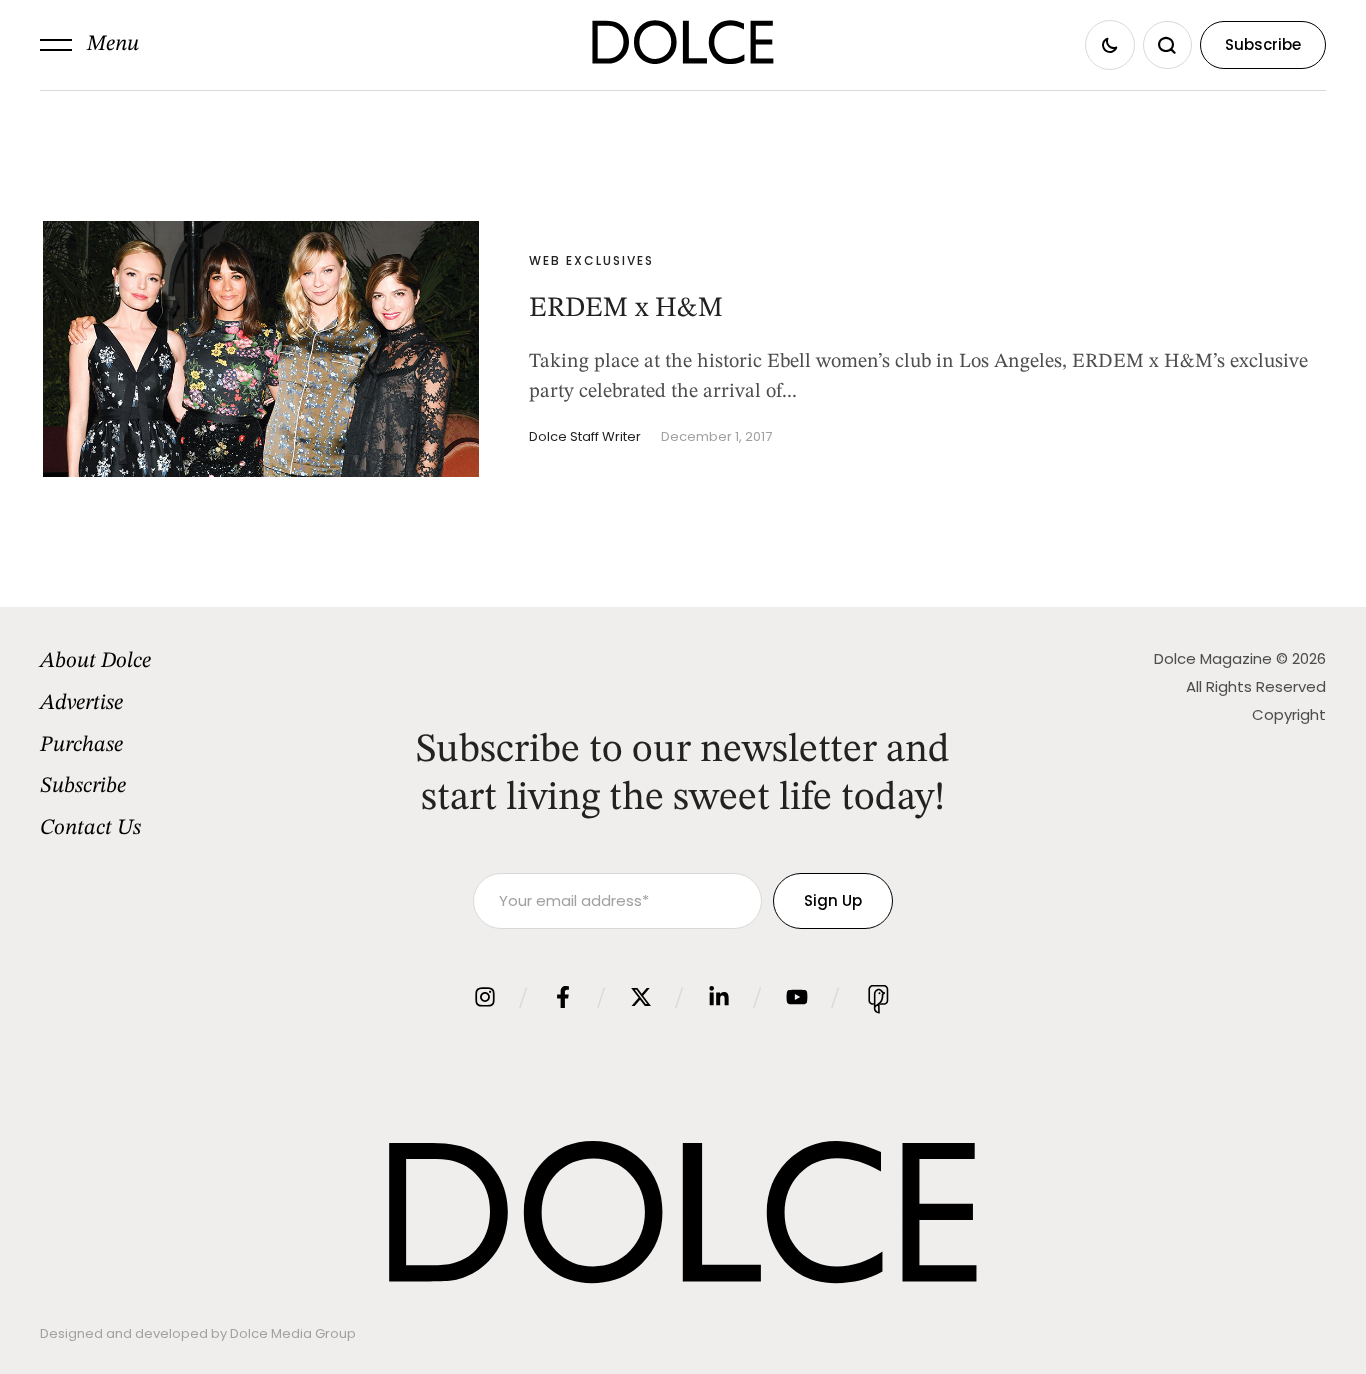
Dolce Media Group (293, 1333)
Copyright (1289, 714)
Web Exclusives (591, 260)
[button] (89, 45)
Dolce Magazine (1213, 658)
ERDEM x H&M (626, 309)
